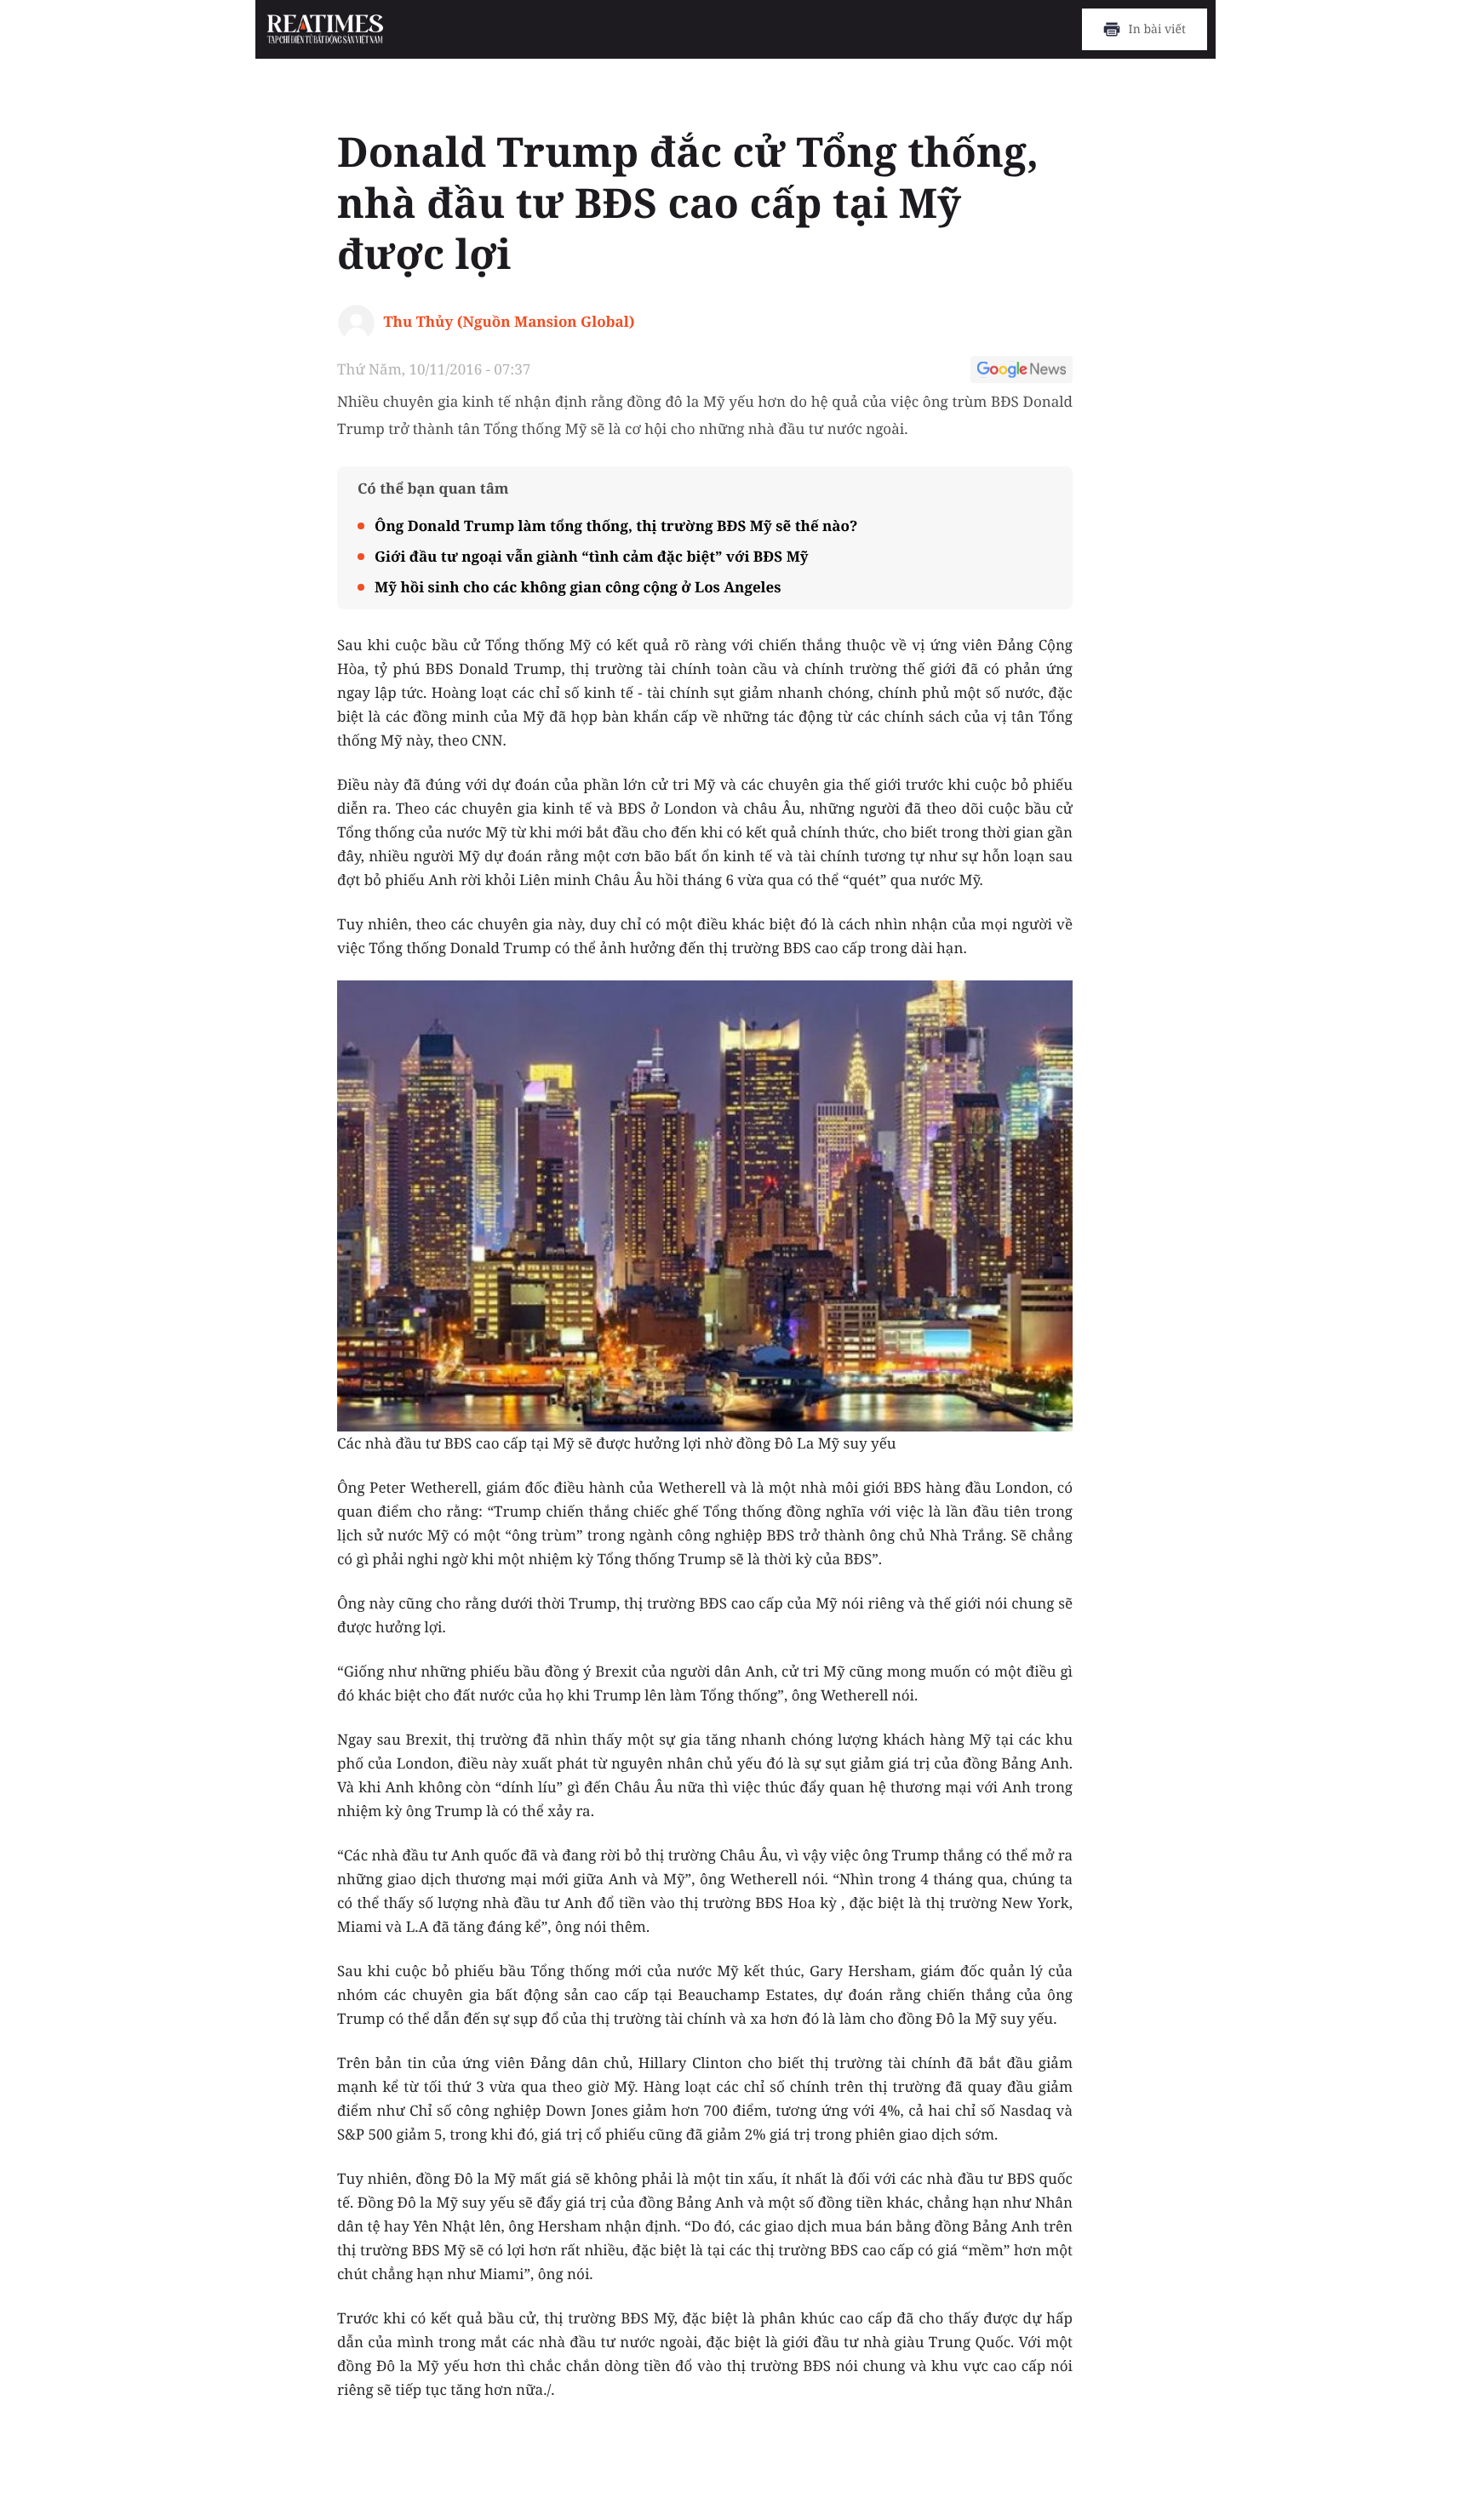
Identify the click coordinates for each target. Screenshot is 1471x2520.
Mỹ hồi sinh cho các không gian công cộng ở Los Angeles (578, 587)
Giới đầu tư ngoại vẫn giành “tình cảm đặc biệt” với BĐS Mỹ (592, 556)
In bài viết (1157, 29)
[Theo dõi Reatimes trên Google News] (1022, 372)
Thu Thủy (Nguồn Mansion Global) (509, 321)
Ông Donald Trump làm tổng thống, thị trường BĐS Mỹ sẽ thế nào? (616, 526)
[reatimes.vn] (326, 30)
